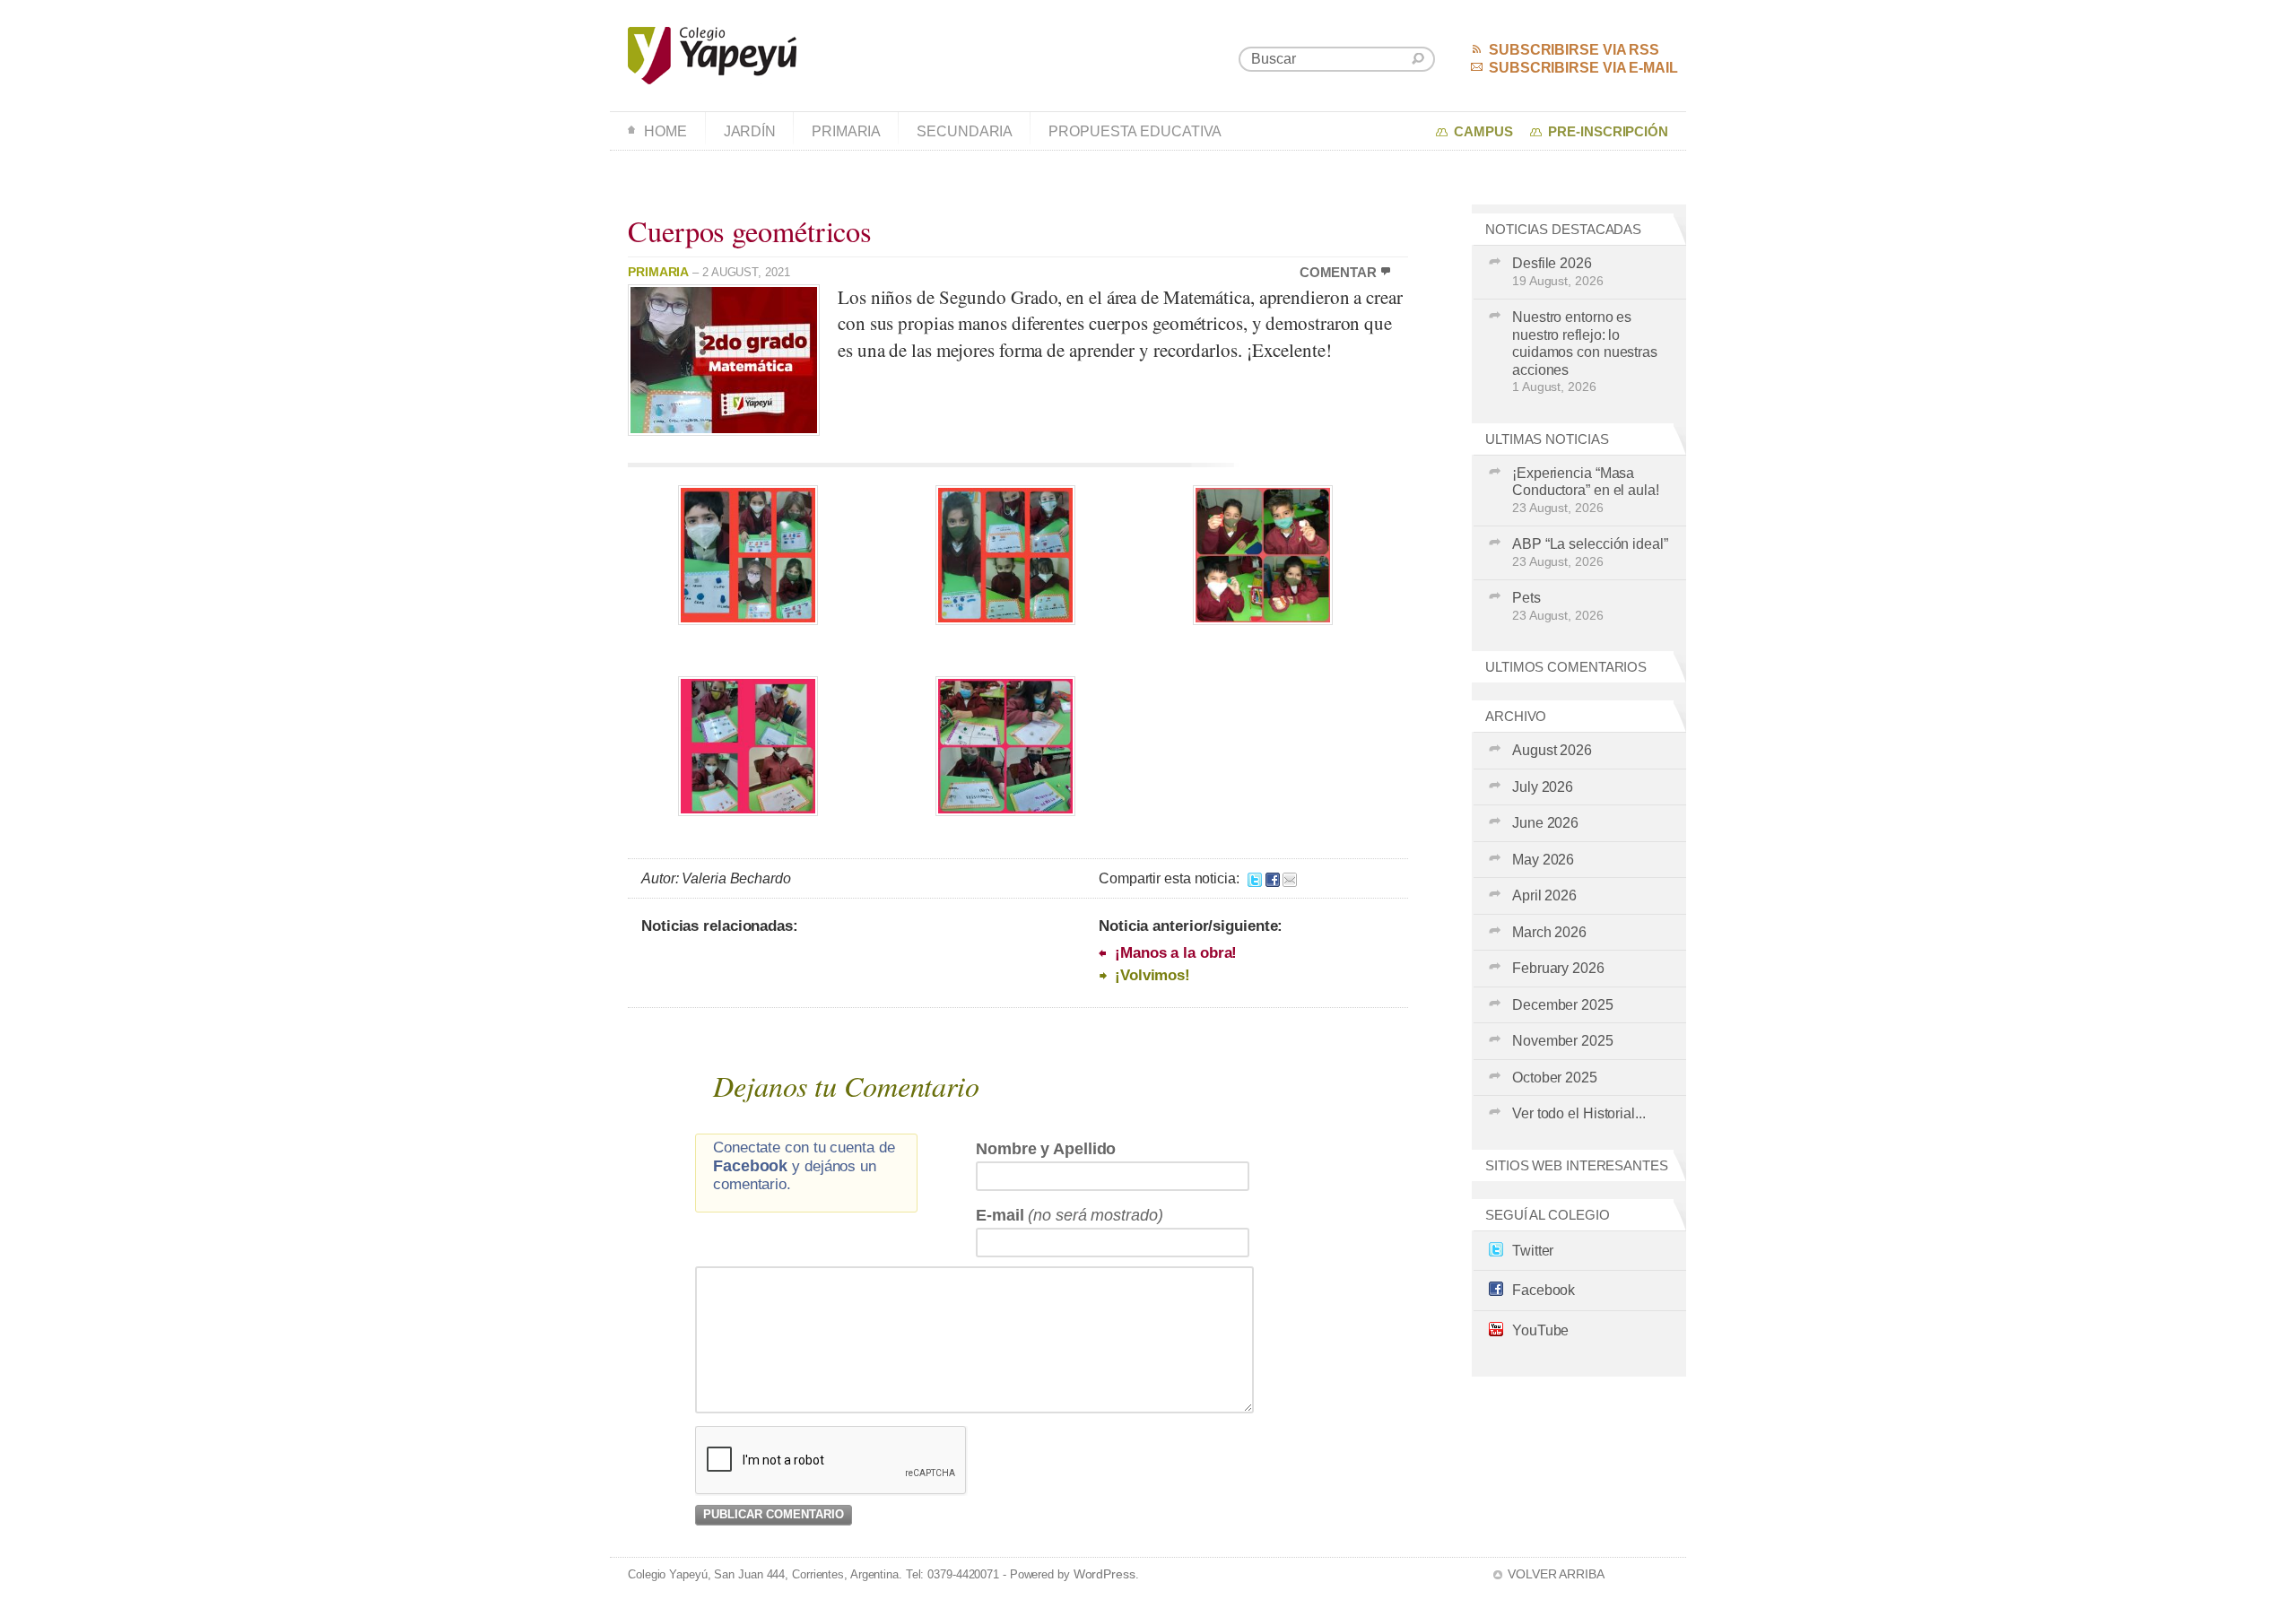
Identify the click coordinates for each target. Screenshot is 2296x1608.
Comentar (1338, 273)
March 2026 (1549, 932)
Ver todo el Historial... (1579, 1113)
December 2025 (1563, 1005)
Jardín (750, 131)
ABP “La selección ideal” (1590, 552)
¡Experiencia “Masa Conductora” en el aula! (1586, 490)
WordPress (1105, 1574)
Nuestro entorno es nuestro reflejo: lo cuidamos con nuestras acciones (1585, 352)
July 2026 (1543, 787)
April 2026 (1544, 895)
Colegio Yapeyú (713, 56)
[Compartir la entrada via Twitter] (1255, 878)
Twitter (1533, 1251)
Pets (1558, 606)
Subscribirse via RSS (1574, 50)
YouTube (1540, 1330)
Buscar (1418, 59)
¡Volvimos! (1152, 975)
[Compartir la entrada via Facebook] (1273, 878)
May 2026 (1543, 860)
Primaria (846, 131)
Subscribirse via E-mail (1583, 68)
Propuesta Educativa (1135, 131)
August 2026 (1552, 750)
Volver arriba (1556, 1574)
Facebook (1544, 1290)
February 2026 (1558, 968)
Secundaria (965, 131)
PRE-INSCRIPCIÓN (1608, 132)
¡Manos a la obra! (1176, 953)
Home (665, 131)
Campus (1483, 132)
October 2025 (1555, 1078)
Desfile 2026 (1558, 272)
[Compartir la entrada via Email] (1290, 878)
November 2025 (1563, 1041)
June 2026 (1545, 823)
